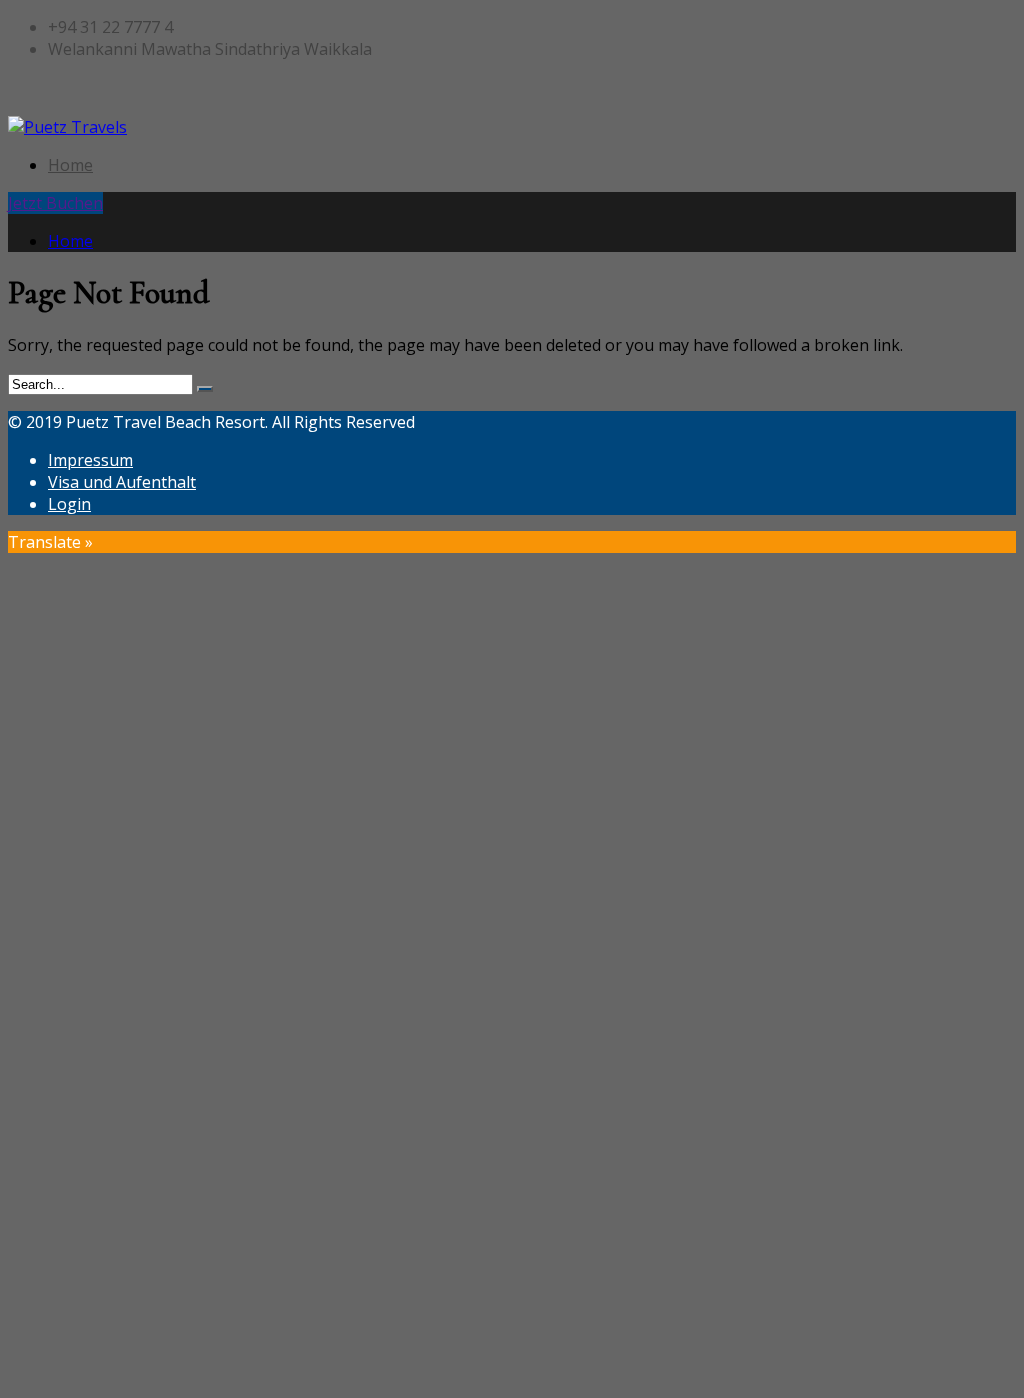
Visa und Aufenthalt (122, 482)
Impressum (90, 460)
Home (70, 165)
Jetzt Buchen (55, 203)
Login (69, 504)
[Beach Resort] (67, 127)
